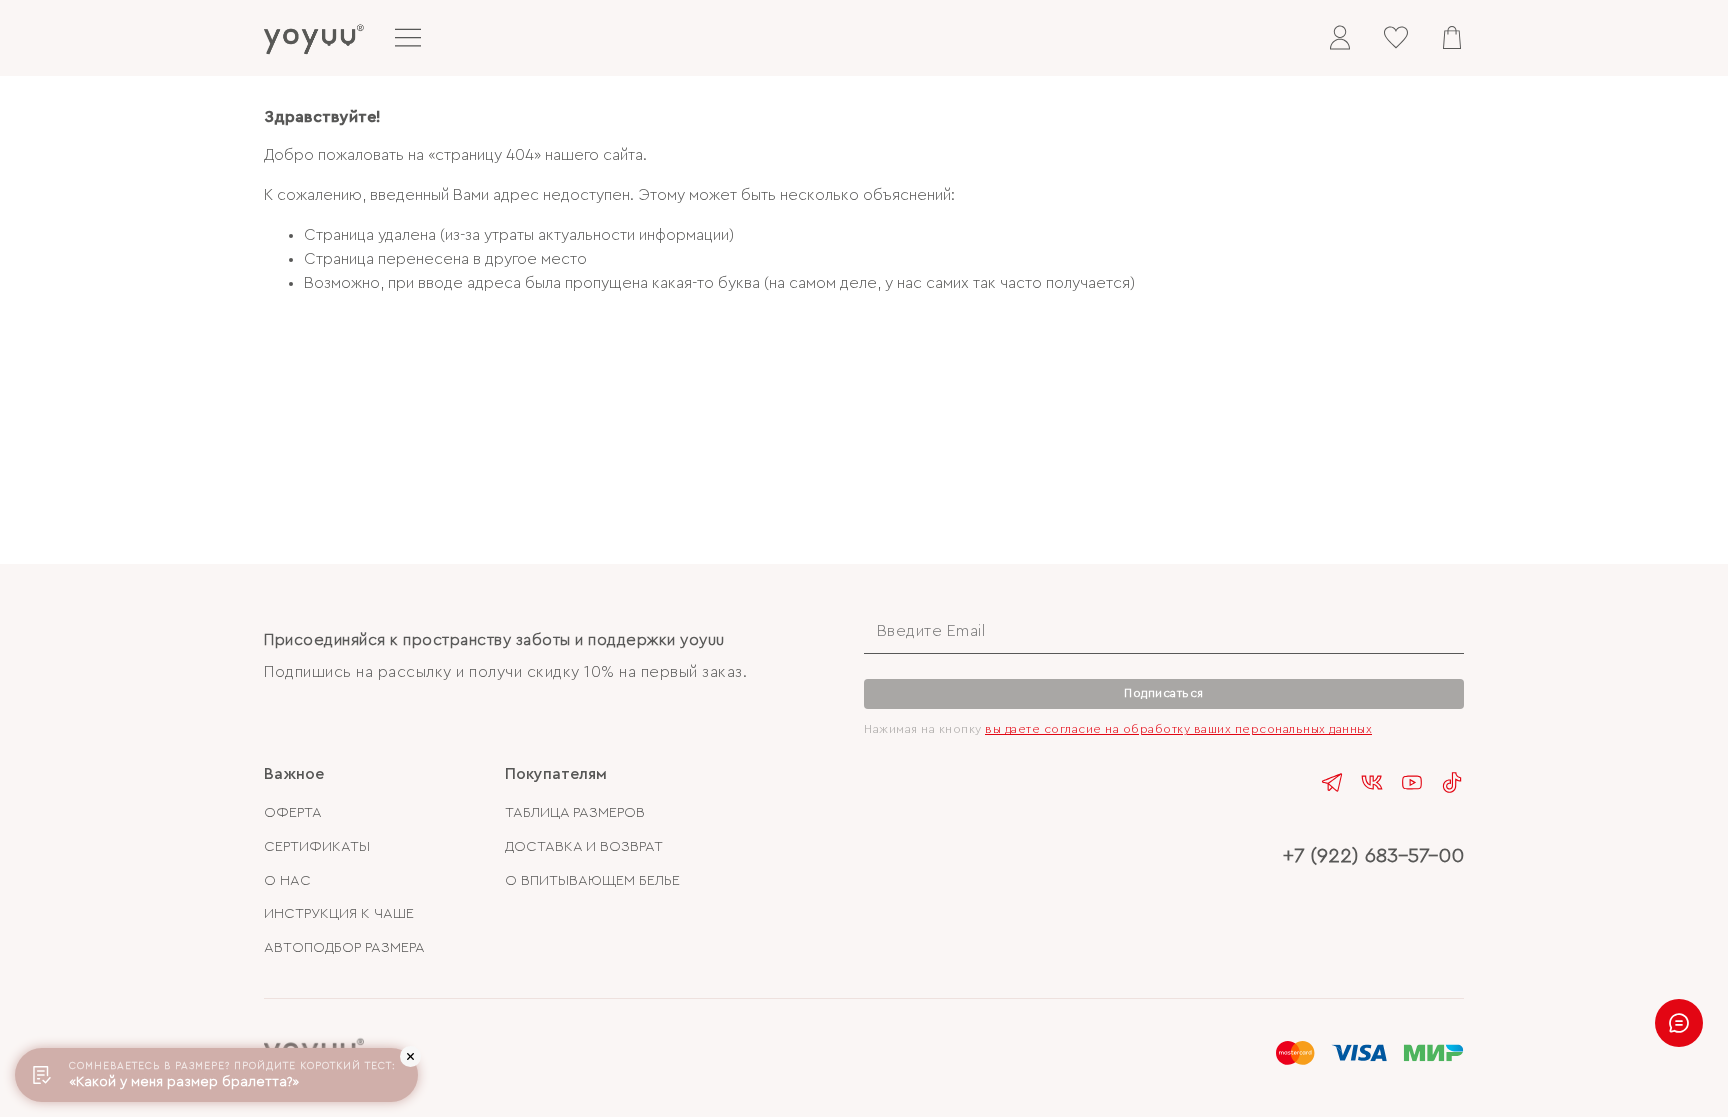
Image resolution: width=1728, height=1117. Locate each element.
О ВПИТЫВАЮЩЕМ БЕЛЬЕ (592, 880)
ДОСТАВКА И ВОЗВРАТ (584, 846)
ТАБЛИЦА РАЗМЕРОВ (575, 812)
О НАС (287, 880)
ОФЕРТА (293, 812)
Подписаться (1164, 693)
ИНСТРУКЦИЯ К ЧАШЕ (339, 913)
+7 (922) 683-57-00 (1373, 855)
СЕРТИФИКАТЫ (317, 846)
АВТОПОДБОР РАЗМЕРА (344, 947)
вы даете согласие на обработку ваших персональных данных (1178, 729)
